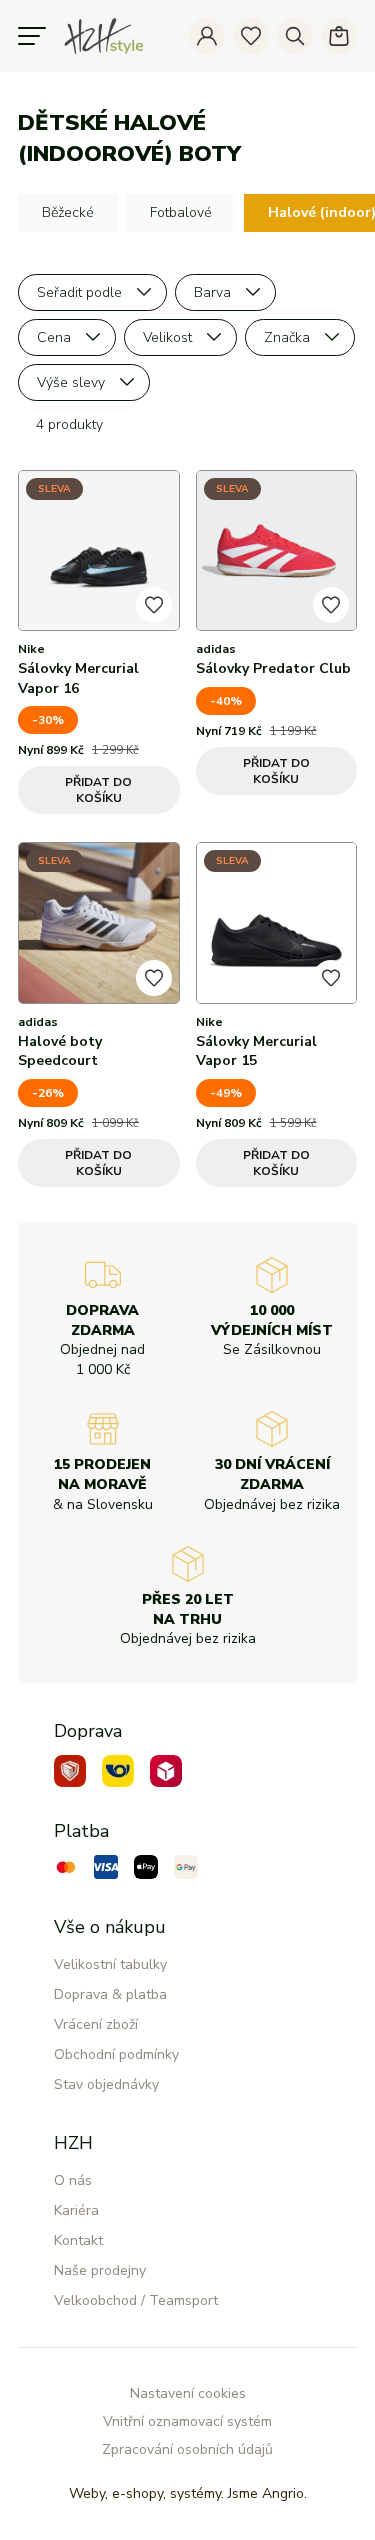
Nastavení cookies (188, 2393)
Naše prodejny (100, 2270)
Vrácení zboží (96, 2024)
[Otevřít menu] (32, 36)
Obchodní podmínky (116, 2054)
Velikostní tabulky (110, 1964)
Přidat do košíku (98, 790)
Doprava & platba (110, 1994)
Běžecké (68, 212)
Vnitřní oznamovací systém (187, 2421)
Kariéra (76, 2210)
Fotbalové (181, 212)
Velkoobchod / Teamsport (136, 2300)
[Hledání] (295, 36)
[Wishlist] (251, 36)
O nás (73, 2180)
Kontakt (78, 2240)
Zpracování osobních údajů (187, 2449)
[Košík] (339, 36)
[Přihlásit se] (207, 36)
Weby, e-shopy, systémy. (188, 2493)
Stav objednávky (106, 2084)
